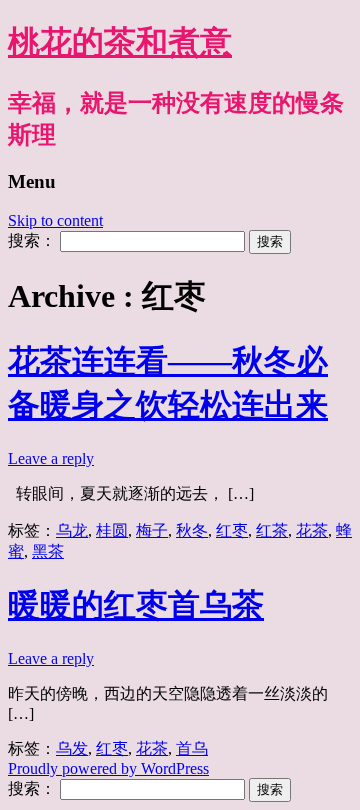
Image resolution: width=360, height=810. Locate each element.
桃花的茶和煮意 (120, 42)
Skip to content (55, 220)
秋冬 (192, 530)
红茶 (272, 530)
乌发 (72, 748)
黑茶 (48, 551)
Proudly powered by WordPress (108, 768)
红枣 (232, 530)
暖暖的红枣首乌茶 (136, 605)
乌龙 (72, 530)
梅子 (152, 530)
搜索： (32, 240)
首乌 (192, 748)
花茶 (312, 530)
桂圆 (112, 530)
